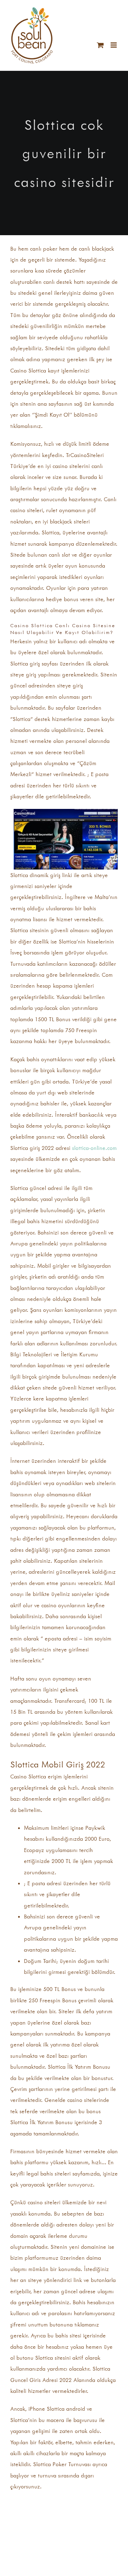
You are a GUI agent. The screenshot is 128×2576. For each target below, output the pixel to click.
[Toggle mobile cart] (100, 45)
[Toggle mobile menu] (114, 45)
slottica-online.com (94, 1148)
